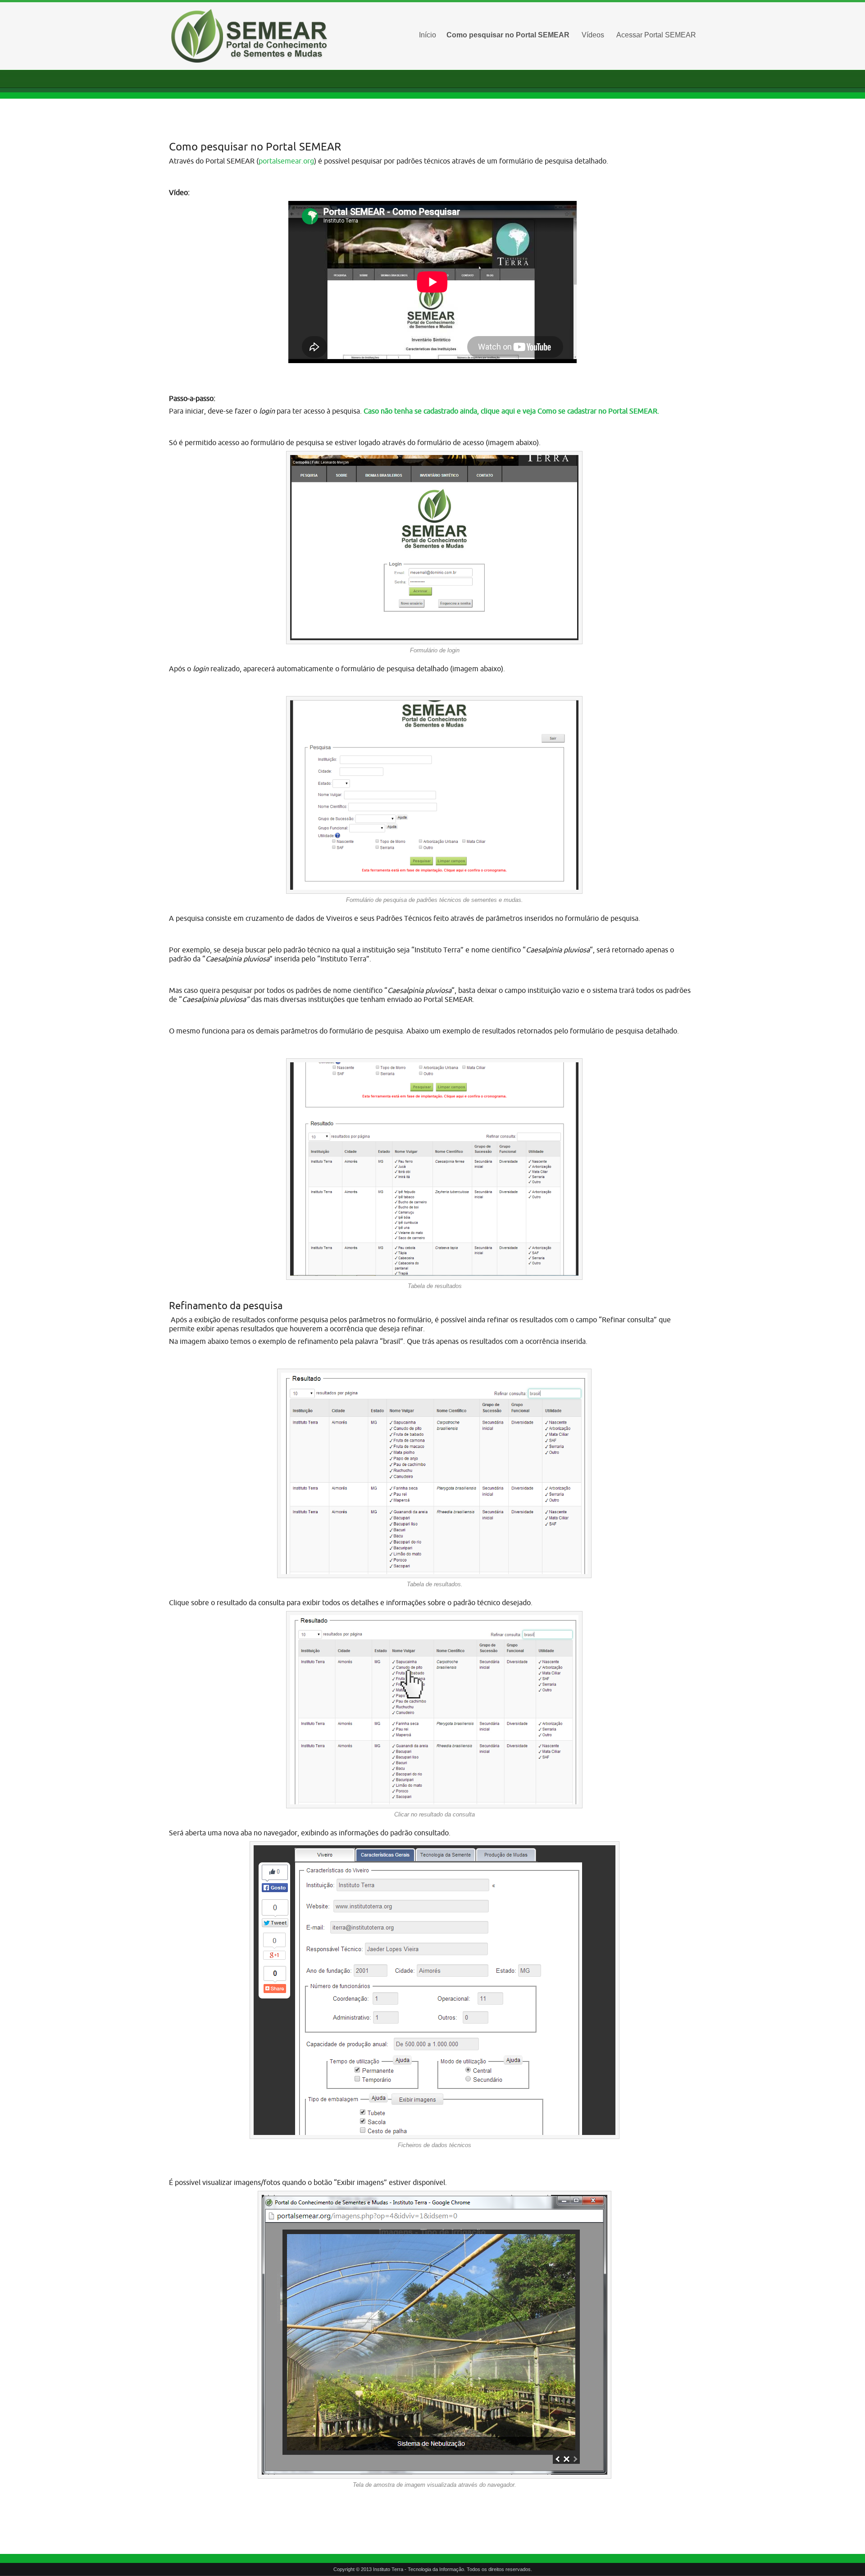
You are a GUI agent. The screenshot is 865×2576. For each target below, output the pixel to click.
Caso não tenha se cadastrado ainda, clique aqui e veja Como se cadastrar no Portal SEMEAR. (511, 411)
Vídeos (593, 35)
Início (428, 35)
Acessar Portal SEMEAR (656, 35)
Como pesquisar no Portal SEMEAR (508, 35)
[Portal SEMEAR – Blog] (252, 36)
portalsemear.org (286, 161)
